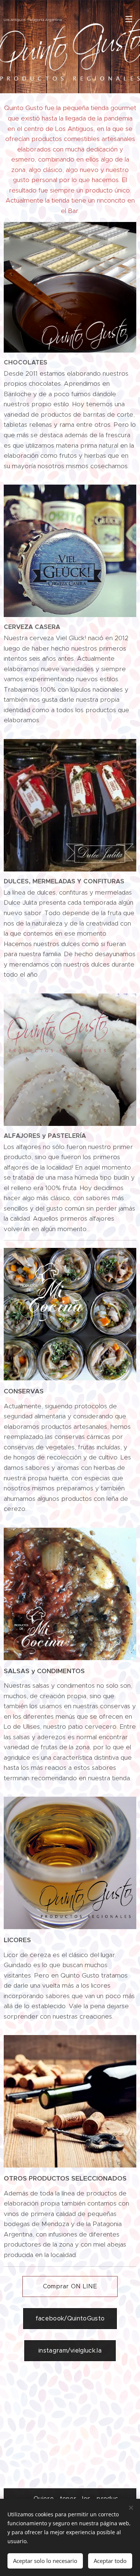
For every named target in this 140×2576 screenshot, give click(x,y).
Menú (129, 19)
